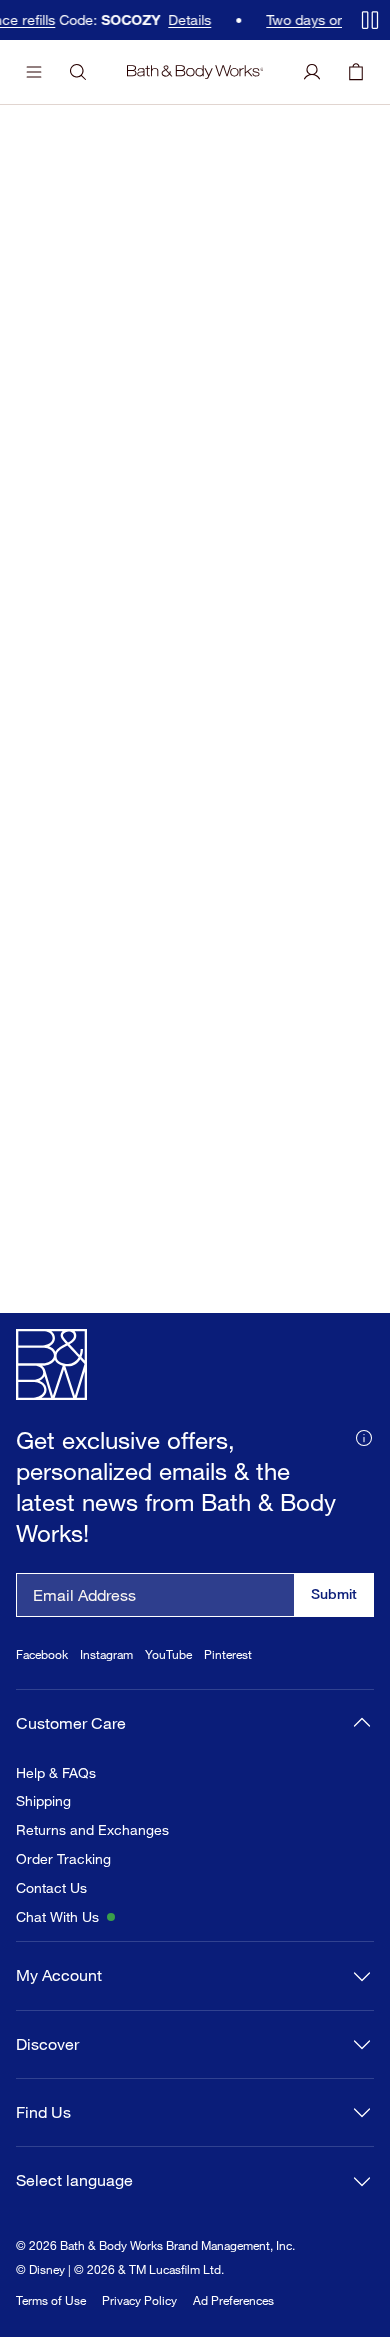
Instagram (106, 1654)
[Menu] (34, 72)
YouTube (168, 1654)
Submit (334, 1593)
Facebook (42, 1654)
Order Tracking (63, 1859)
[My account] (312, 72)
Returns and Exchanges (92, 1830)
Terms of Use (51, 2300)
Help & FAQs (56, 1773)
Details (190, 20)
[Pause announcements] (370, 20)
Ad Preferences (233, 2300)
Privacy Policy (139, 2300)
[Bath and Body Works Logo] (195, 72)
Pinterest (228, 1654)
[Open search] (78, 72)
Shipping (43, 1801)
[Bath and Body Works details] (364, 1436)
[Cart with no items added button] (356, 72)
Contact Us (51, 1888)
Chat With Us (57, 1917)
